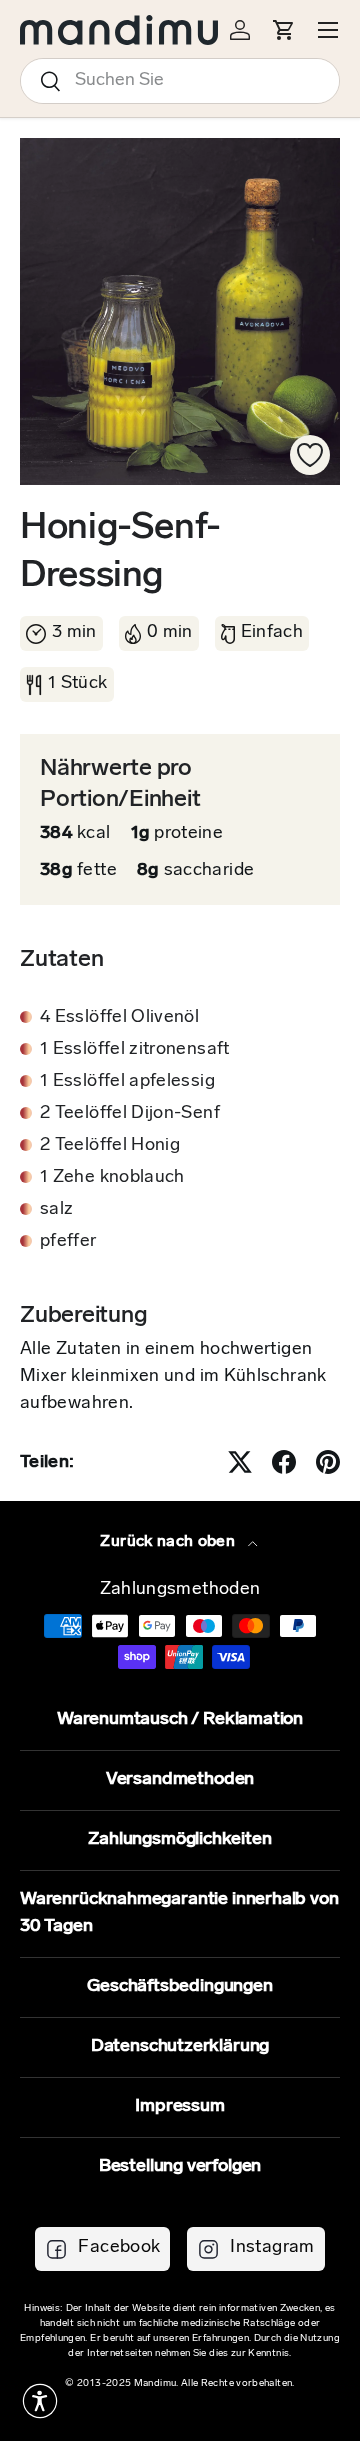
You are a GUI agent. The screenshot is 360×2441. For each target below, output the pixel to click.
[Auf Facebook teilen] (284, 1462)
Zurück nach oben (169, 1542)
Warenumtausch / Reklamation (180, 1720)
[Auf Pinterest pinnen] (328, 1462)
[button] (40, 2401)
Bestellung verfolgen (180, 2167)
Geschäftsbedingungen (179, 1987)
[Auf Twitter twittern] (240, 1462)
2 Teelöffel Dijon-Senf (130, 1114)
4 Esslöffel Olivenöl (119, 1018)
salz (56, 1210)
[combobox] (180, 81)
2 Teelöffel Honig (110, 1146)
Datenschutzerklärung (180, 2047)
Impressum (179, 2107)
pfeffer (68, 1242)
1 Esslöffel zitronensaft (135, 1050)
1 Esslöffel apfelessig (127, 1082)
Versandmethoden (180, 1780)
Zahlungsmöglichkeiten (179, 1840)
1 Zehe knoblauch (112, 1178)
